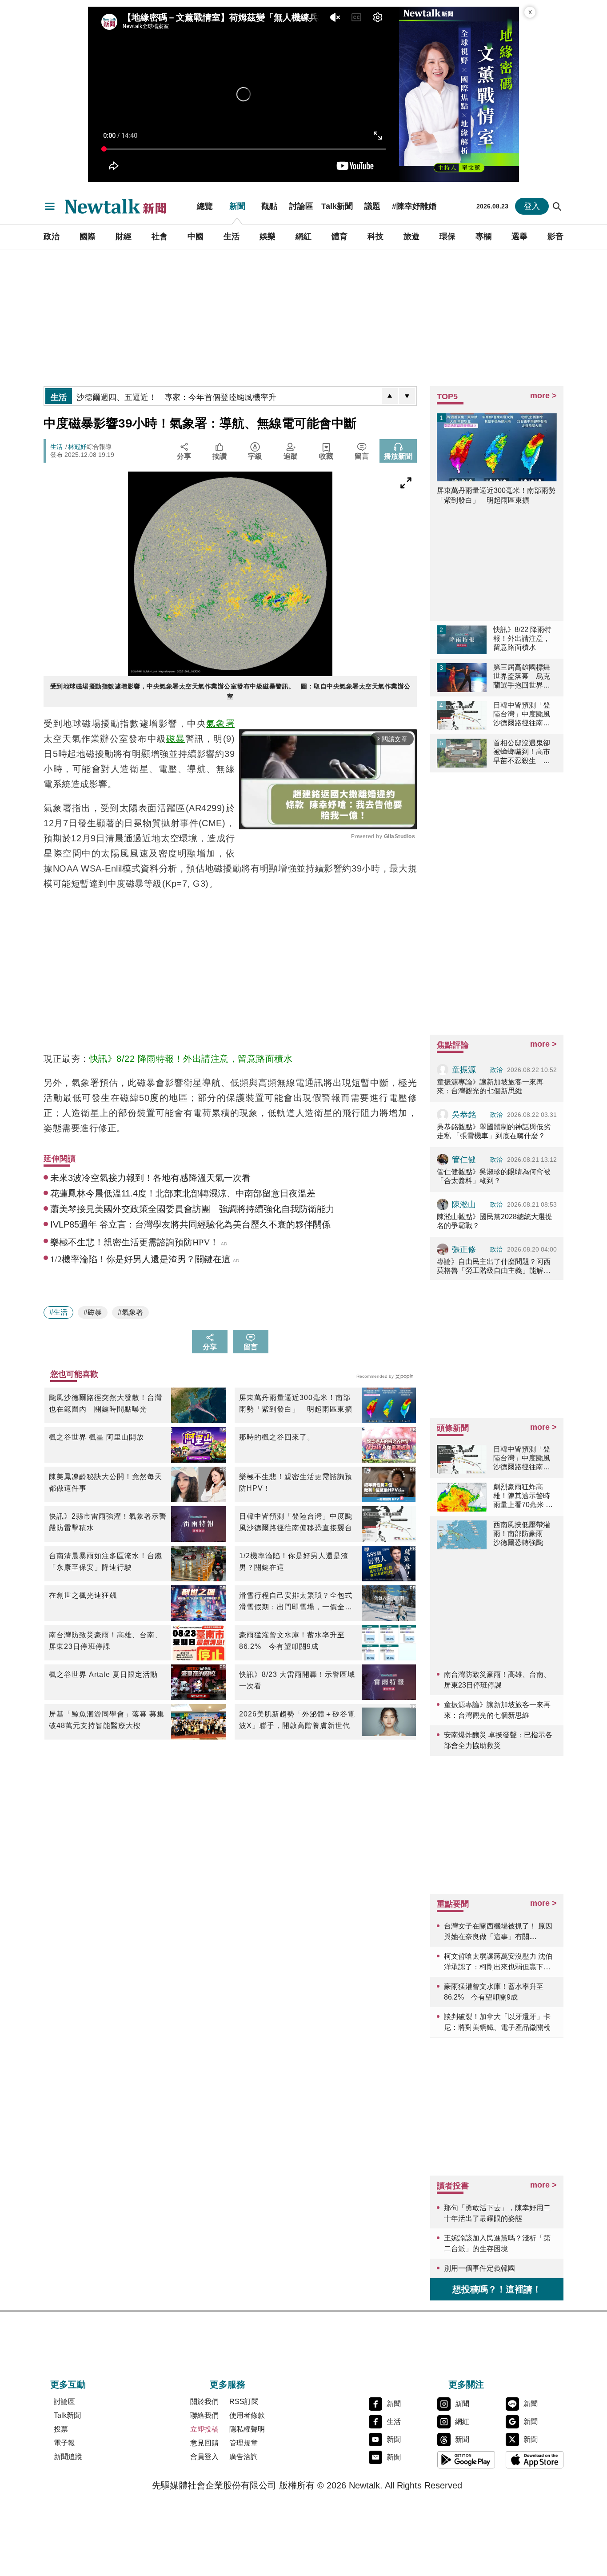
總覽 (205, 206)
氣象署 (220, 724)
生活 (232, 236)
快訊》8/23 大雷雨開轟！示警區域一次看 (297, 1680)
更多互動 (68, 2384)
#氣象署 (130, 1312)
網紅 (303, 236)
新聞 (237, 206)
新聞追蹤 (68, 2457)
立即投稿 (204, 2429)
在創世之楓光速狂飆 (83, 1595)
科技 (375, 236)
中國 (196, 236)
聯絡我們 (204, 2415)
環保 (447, 236)
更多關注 (466, 2384)
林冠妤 (77, 447)
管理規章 (244, 2443)
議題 (372, 206)
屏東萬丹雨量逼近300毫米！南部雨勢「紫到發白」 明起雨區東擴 (296, 1403)
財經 (124, 236)
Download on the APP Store (535, 2460)
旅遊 (411, 236)
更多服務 (228, 2384)
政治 (52, 236)
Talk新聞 (337, 206)
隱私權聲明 (247, 2429)
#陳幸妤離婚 (414, 206)
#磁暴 (93, 1312)
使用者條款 (247, 2415)
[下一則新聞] (407, 396)
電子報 (64, 2443)
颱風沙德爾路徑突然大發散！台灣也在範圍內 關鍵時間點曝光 (106, 1403)
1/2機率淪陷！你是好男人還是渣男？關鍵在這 (294, 1562)
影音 (555, 236)
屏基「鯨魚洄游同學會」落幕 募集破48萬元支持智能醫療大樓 (107, 1720)
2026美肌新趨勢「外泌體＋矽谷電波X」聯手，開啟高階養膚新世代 (297, 1720)
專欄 (483, 236)
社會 (160, 236)
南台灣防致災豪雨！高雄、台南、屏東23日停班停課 (106, 1641)
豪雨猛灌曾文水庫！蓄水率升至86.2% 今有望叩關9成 (292, 1641)
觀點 (269, 206)
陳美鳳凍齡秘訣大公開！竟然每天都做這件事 (106, 1482)
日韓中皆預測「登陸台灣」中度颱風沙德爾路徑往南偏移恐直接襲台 (296, 1522)
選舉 (519, 236)
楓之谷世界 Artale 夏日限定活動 (103, 1674)
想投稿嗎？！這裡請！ (497, 2289)
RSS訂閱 (244, 2402)
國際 (88, 236)
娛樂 (268, 236)
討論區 (301, 206)
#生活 (58, 1312)
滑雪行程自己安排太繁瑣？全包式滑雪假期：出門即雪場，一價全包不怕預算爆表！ (296, 1602)
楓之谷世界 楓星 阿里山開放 (96, 1437)
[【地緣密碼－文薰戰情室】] (459, 94)
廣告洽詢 (244, 2457)
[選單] (50, 206)
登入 (532, 206)
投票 (61, 2429)
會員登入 (204, 2457)
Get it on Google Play (466, 2460)
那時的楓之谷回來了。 (277, 1437)
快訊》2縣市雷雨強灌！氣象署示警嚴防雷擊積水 (108, 1522)
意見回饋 (204, 2443)
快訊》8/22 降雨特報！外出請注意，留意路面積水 (191, 1059)
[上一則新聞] (390, 396)
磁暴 (176, 739)
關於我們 (204, 2402)
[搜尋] (557, 206)
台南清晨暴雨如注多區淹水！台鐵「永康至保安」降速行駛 (106, 1562)
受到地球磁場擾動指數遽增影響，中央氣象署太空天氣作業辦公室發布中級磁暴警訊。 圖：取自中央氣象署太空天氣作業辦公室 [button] (230, 691)
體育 (339, 236)
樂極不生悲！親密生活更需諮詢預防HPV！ (296, 1482)
